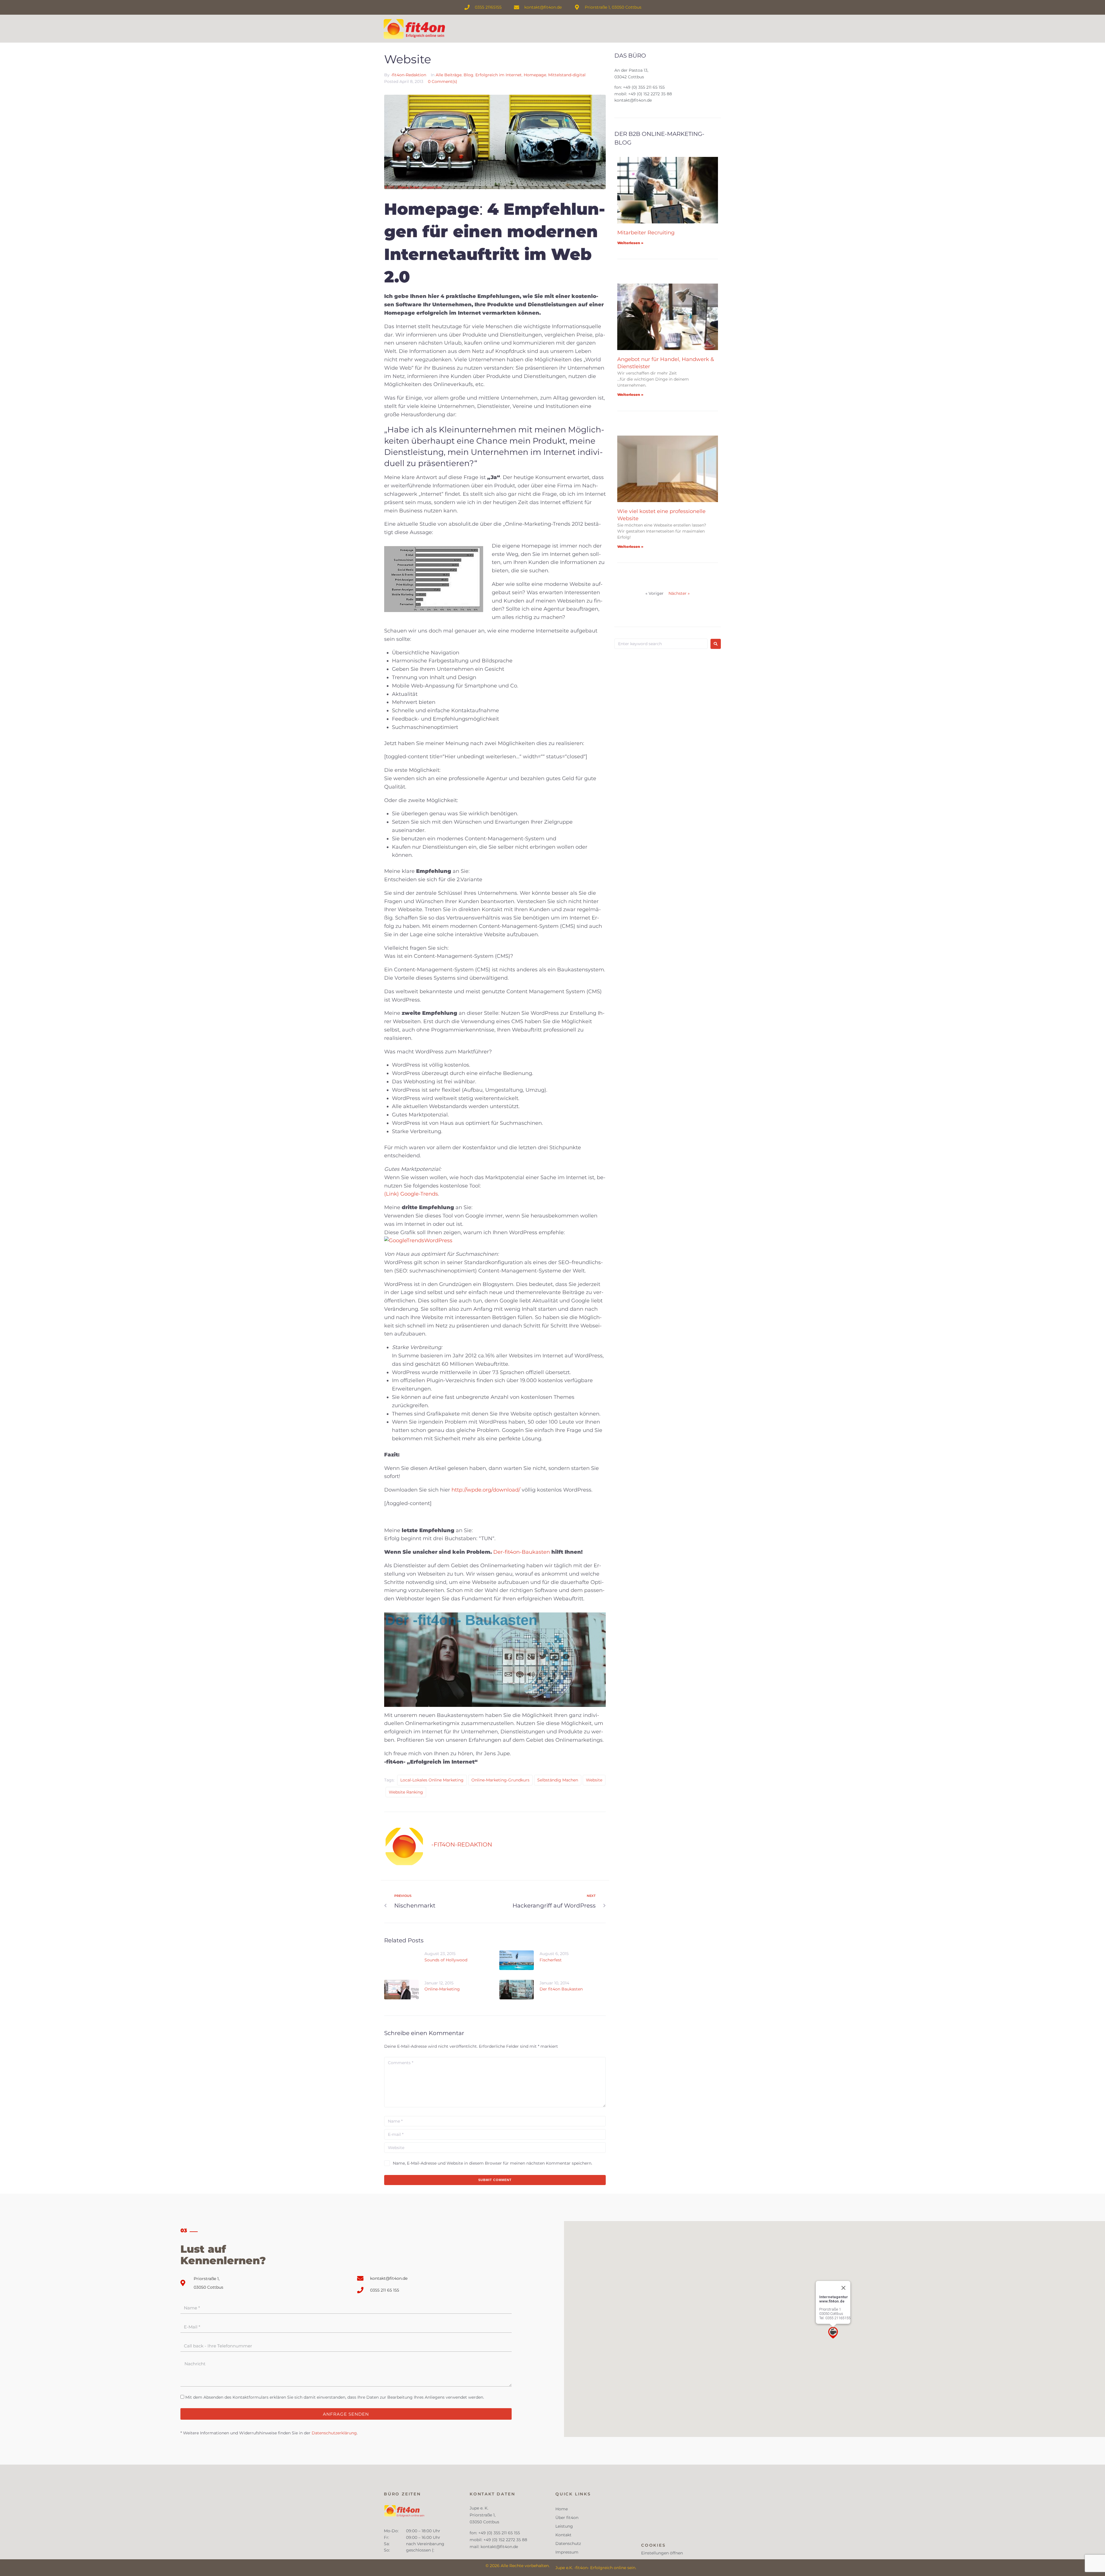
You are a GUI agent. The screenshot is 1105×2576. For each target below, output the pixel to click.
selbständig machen (558, 1780)
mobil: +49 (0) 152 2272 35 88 (643, 94)
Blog (468, 75)
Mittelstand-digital (567, 75)
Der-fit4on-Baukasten (522, 1552)
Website (594, 1780)
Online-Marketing (442, 1989)
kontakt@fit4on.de (633, 100)
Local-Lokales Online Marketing (432, 1780)
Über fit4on (567, 2518)
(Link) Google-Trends (411, 1194)
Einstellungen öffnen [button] (662, 2553)
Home (562, 2509)
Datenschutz (568, 2543)
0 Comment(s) (443, 81)
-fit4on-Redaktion (408, 75)
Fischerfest (551, 1960)
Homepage (535, 75)
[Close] (843, 2288)
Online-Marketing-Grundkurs (500, 1780)
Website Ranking (406, 1792)
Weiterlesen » (630, 243)
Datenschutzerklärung (334, 2433)
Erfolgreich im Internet (499, 75)
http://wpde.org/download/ (485, 1490)
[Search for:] (661, 644)
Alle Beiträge (449, 75)
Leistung (564, 2526)
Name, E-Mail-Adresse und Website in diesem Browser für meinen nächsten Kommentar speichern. (493, 2163)
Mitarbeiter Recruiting (646, 233)
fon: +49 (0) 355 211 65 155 (640, 87)
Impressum (567, 2552)
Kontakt (563, 2535)
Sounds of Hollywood (446, 1960)
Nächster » (679, 593)
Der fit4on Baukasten (561, 1989)
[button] (833, 2333)
